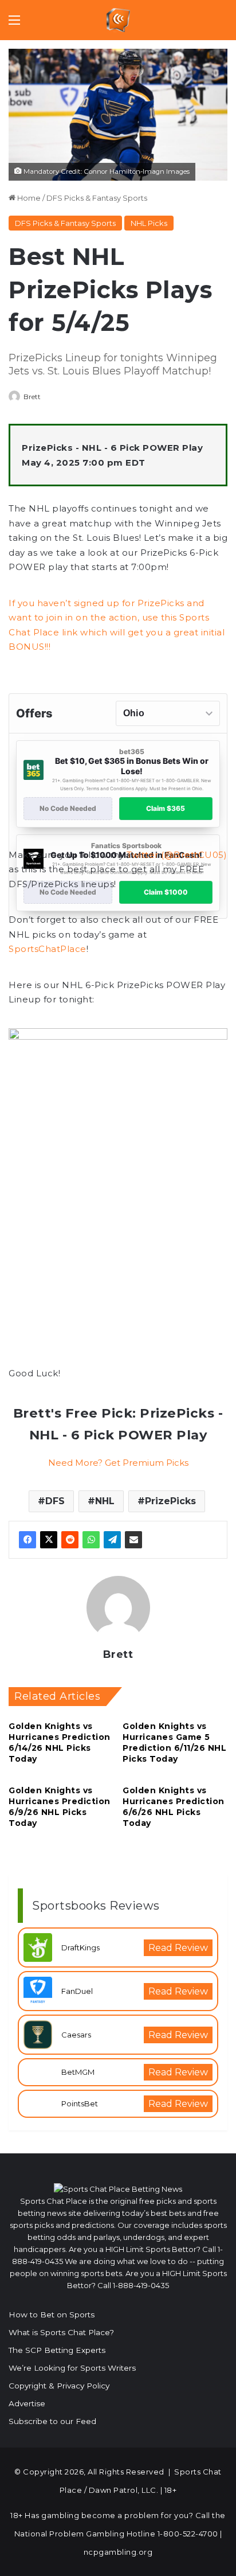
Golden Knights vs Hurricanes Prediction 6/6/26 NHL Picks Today (174, 1807)
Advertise (27, 2403)
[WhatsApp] (91, 1540)
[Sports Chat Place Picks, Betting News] (118, 20)
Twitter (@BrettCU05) (177, 855)
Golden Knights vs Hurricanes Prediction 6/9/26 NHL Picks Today (60, 1807)
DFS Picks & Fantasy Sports (97, 198)
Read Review (178, 1948)
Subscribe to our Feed (52, 2421)
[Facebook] (27, 1540)
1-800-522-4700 (188, 2534)
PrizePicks (170, 1501)
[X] (49, 1540)
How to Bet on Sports (52, 2315)
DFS (55, 1501)
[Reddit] (70, 1540)
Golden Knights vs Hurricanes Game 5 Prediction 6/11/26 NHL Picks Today (174, 1742)
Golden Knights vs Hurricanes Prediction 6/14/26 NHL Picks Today (60, 1742)
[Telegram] (112, 1540)
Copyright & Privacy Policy (59, 2386)
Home (28, 198)
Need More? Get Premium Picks (118, 1463)
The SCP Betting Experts (57, 2350)
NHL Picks (149, 223)
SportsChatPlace (48, 949)
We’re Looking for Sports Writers (72, 2368)
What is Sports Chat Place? (61, 2332)
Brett (32, 397)
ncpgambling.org (118, 2552)
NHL (105, 1501)
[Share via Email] (133, 1540)
